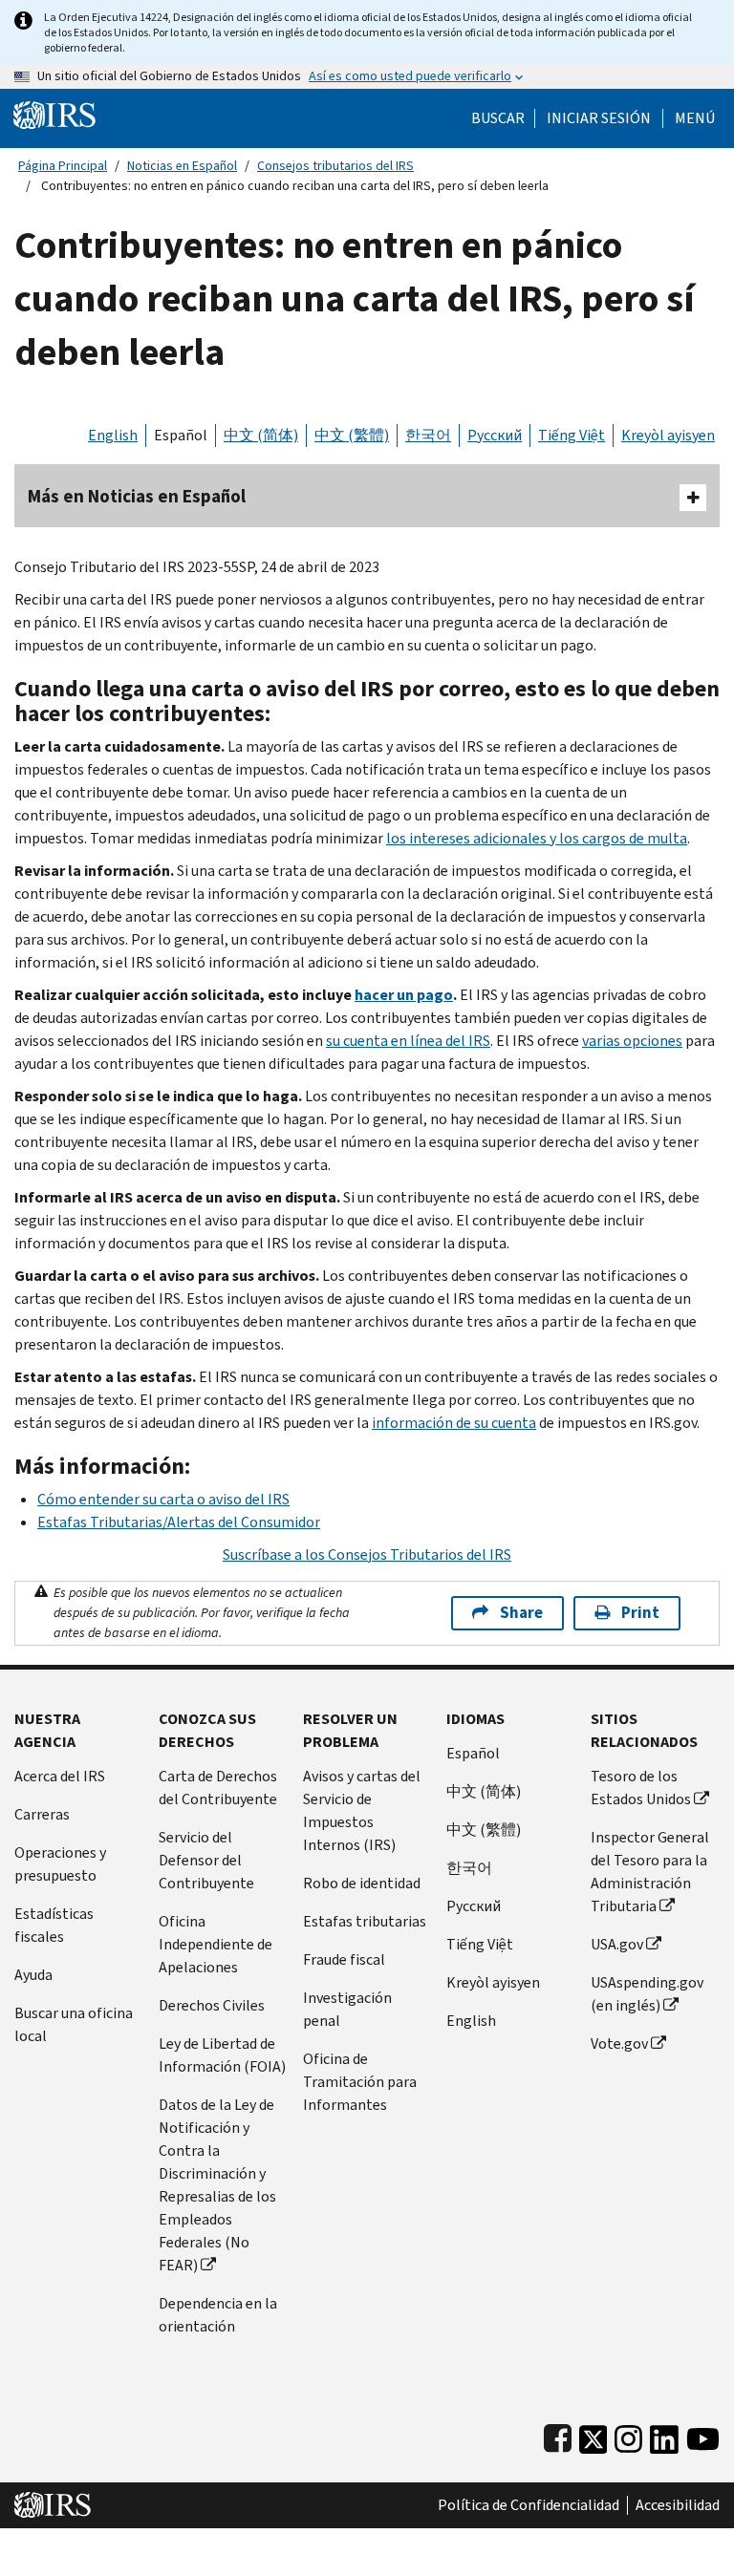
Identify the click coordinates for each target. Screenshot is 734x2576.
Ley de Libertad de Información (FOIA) (222, 2055)
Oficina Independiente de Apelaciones (216, 1944)
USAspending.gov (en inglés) (647, 1994)
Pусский (474, 1906)
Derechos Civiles (212, 2005)
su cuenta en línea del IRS (408, 1041)
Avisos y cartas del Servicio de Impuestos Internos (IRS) (362, 1810)
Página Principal (63, 166)
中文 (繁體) (352, 435)
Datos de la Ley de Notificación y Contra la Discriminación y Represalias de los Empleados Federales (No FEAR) (217, 2185)
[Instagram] (628, 2435)
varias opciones (632, 1041)
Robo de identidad (362, 1883)
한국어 (428, 435)
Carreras (42, 1814)
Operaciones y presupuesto (60, 1864)
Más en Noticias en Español (137, 496)
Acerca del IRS (60, 1776)
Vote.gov (619, 2044)
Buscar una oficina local (74, 2024)
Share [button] (521, 1613)
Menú (695, 118)
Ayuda (33, 1975)
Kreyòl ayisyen (668, 435)
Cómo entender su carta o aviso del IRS (163, 1499)
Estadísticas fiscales (54, 1925)
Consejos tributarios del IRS (335, 166)
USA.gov (617, 1944)
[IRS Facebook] (558, 2435)
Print (640, 1613)
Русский (495, 435)
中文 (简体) (261, 435)
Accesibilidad (678, 2505)
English (113, 435)
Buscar (498, 118)
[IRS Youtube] (703, 2435)
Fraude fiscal (344, 1959)
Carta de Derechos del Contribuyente (218, 1788)
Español (181, 435)
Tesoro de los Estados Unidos (641, 1788)
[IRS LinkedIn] (664, 2435)
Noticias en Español (182, 166)
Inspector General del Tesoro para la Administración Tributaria (650, 1872)
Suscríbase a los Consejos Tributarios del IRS (367, 1554)
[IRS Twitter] (594, 2435)
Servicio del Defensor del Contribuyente (206, 1860)
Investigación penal (347, 2009)
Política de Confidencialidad (529, 2505)
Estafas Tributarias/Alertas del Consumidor (179, 1522)
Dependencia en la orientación (218, 2315)
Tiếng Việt (572, 435)
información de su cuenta (454, 1423)
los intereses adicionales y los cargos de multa (537, 838)
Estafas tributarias (365, 1921)
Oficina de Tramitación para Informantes (360, 2082)
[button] (599, 118)
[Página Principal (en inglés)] (54, 114)
